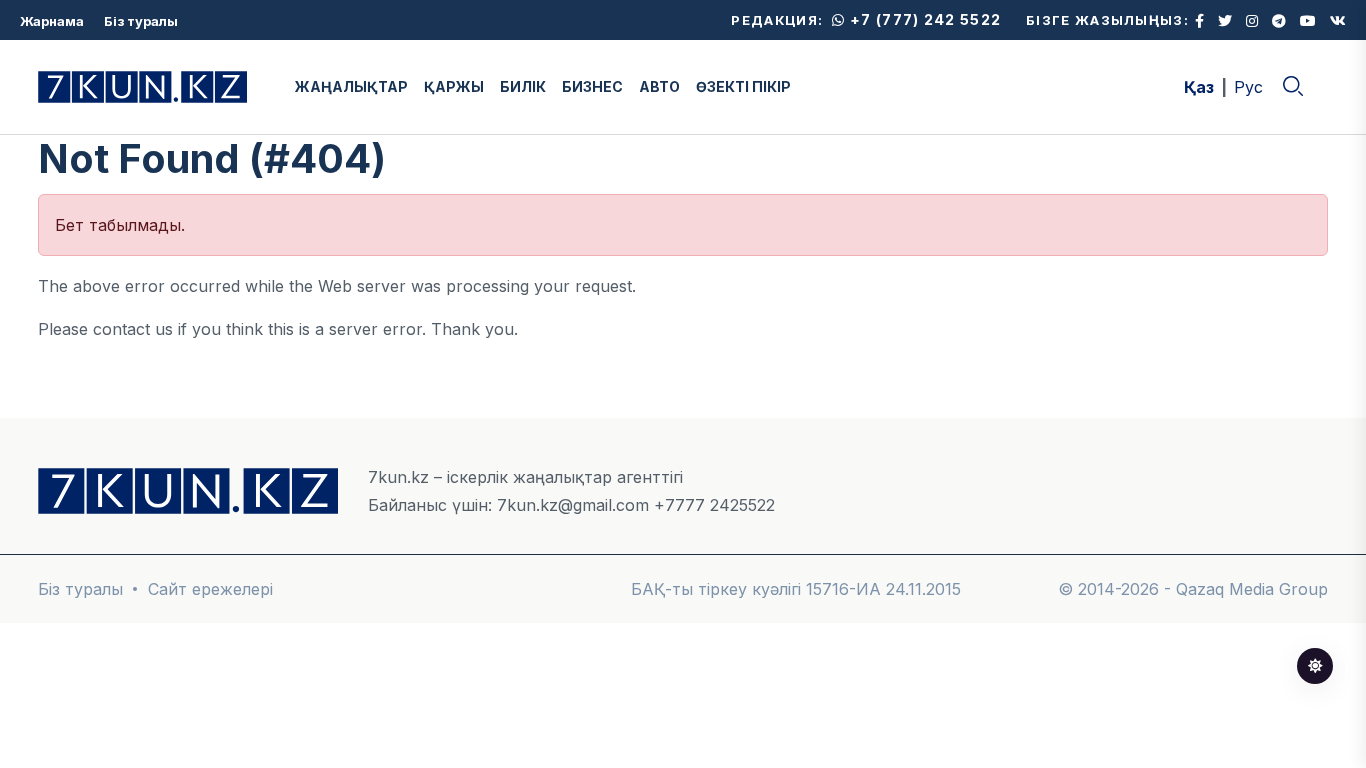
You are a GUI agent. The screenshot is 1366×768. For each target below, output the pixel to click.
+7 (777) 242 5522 (923, 19)
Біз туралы (141, 21)
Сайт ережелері (210, 589)
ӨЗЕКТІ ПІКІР (743, 86)
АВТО (659, 86)
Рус (1248, 87)
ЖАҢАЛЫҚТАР (351, 86)
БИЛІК (523, 86)
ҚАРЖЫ (454, 86)
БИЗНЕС (592, 86)
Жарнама (52, 21)
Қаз (1199, 87)
